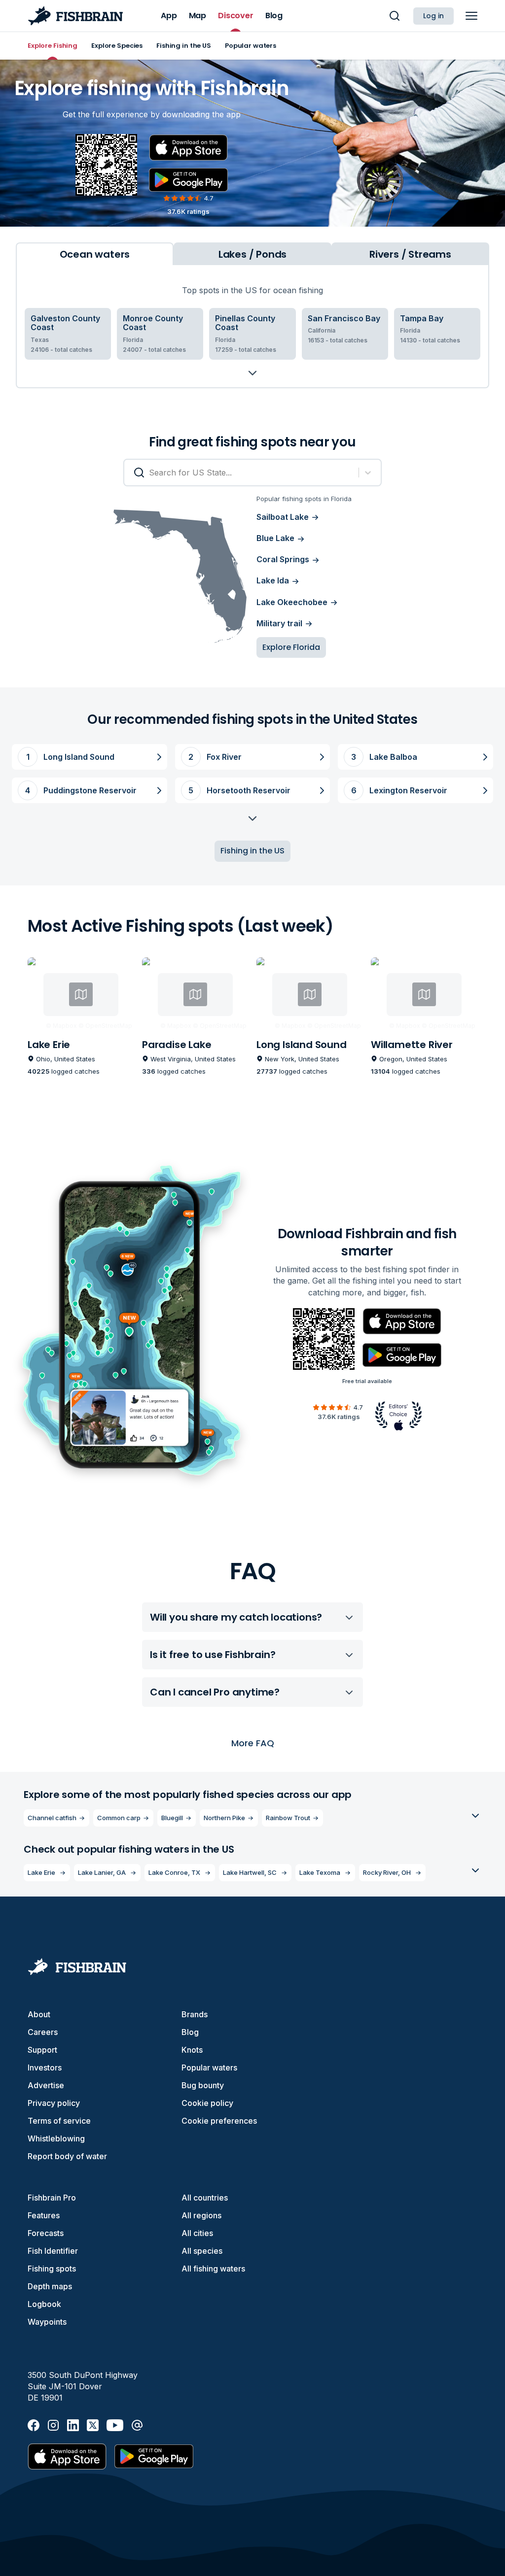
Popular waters (209, 2068)
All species (202, 2251)
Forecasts (46, 2233)
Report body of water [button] (67, 2156)
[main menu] (471, 16)
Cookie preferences (219, 2121)
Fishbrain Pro (52, 2198)
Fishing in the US (252, 851)
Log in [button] (433, 16)
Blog (190, 2032)
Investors (45, 2068)
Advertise (46, 2085)
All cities (197, 2233)
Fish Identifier (53, 2251)
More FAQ (253, 1743)
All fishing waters (213, 2269)
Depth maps (50, 2286)
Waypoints (47, 2322)
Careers (43, 2032)
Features (44, 2215)
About (39, 2014)
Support (42, 2050)
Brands (195, 2014)
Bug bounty (203, 2085)
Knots (192, 2050)
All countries (205, 2198)
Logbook (44, 2304)
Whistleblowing (56, 2138)
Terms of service (59, 2121)
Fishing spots (52, 2269)
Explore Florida (291, 647)
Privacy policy (54, 2103)
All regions (201, 2215)
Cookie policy (207, 2103)
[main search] (395, 16)
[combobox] (134, 473)
